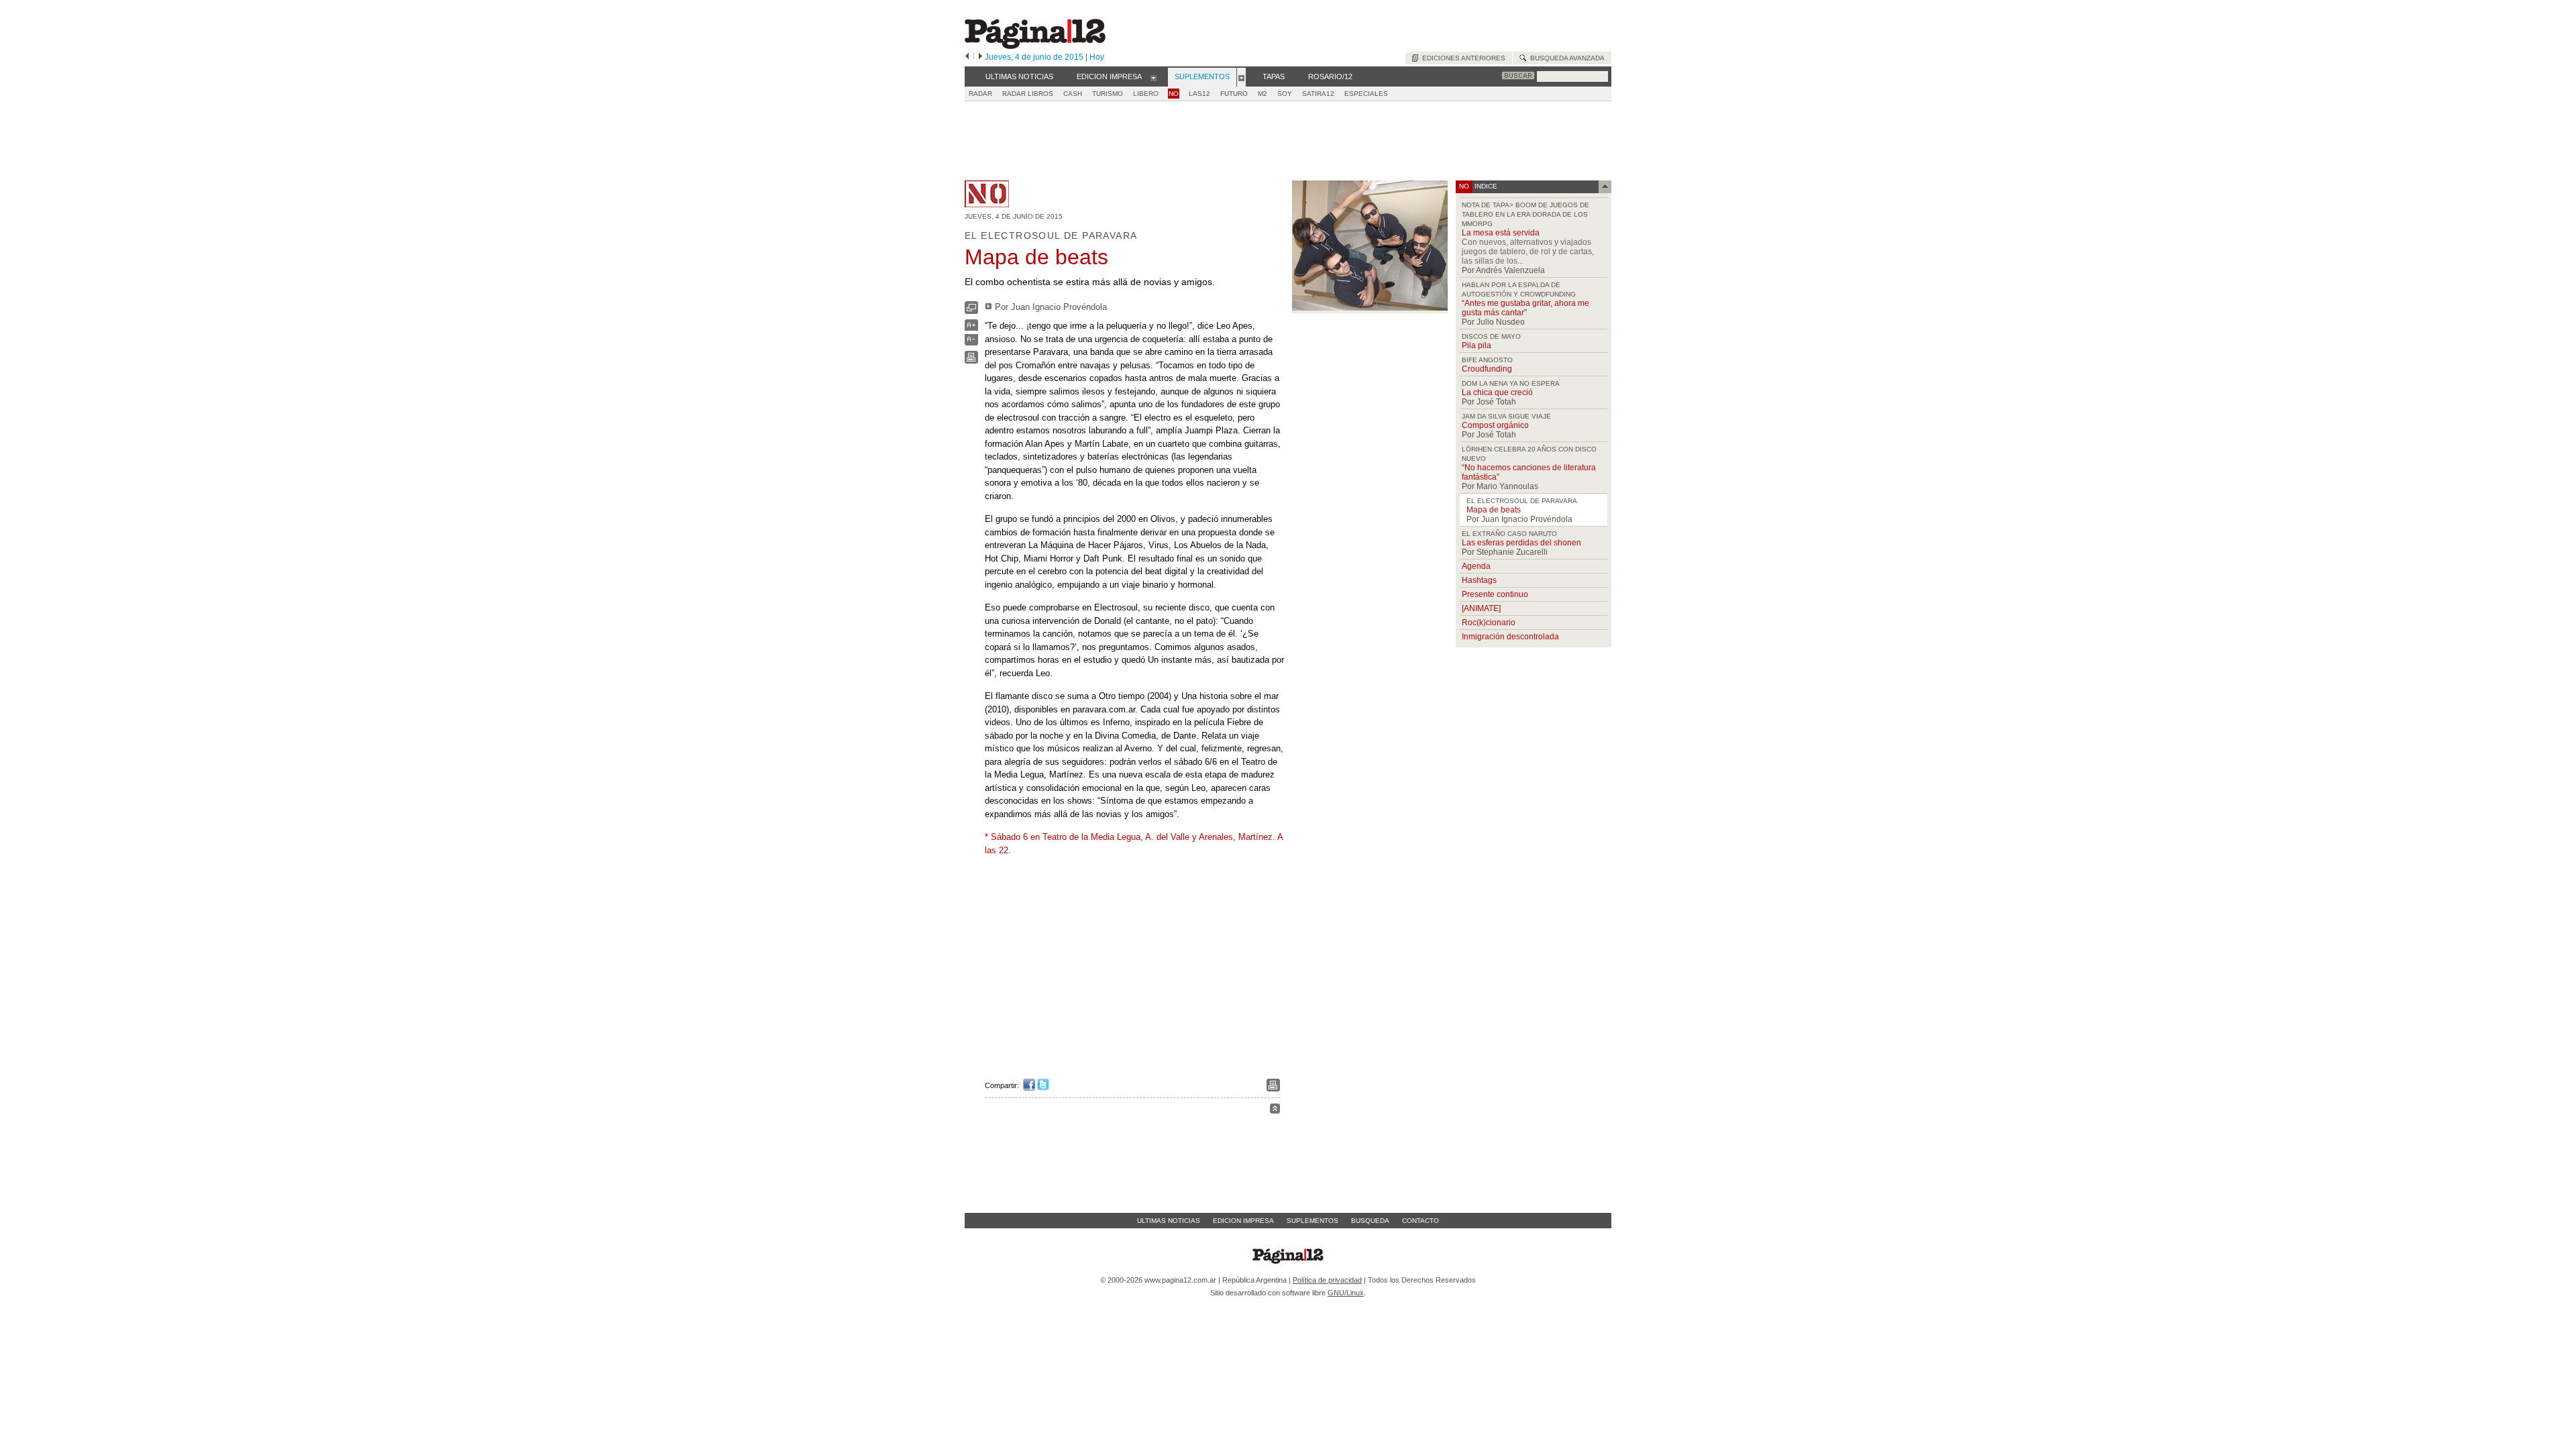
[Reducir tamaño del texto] (971, 342)
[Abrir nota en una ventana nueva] (971, 311)
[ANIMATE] (1481, 608)
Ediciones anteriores (1462, 58)
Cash (1073, 94)
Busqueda (1370, 1221)
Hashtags (1479, 580)
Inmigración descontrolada (1510, 637)
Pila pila (1477, 345)
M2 (1263, 94)
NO (1174, 94)
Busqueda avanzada (1565, 58)
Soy (1285, 94)
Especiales (1366, 94)
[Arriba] (1275, 1111)
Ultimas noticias (1169, 1221)
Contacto (1420, 1221)
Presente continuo (1495, 594)
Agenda (1476, 566)
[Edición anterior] (967, 57)
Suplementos (1312, 1221)
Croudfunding (1487, 369)
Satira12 (1318, 94)
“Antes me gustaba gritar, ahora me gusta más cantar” (1525, 308)
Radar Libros (1028, 94)
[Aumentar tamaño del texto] (971, 328)
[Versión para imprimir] (971, 361)
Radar (980, 94)
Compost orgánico (1495, 425)
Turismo (1108, 94)
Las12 (1199, 94)
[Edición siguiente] (980, 57)
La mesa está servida (1501, 233)
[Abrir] (1153, 77)
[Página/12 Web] (1035, 46)
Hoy (1097, 57)
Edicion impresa (1243, 1221)
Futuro (1234, 94)
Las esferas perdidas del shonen (1521, 543)
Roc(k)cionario (1489, 623)
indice (1485, 186)
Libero (1146, 94)
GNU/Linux (1346, 1293)
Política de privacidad (1327, 1280)
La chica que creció (1497, 392)
